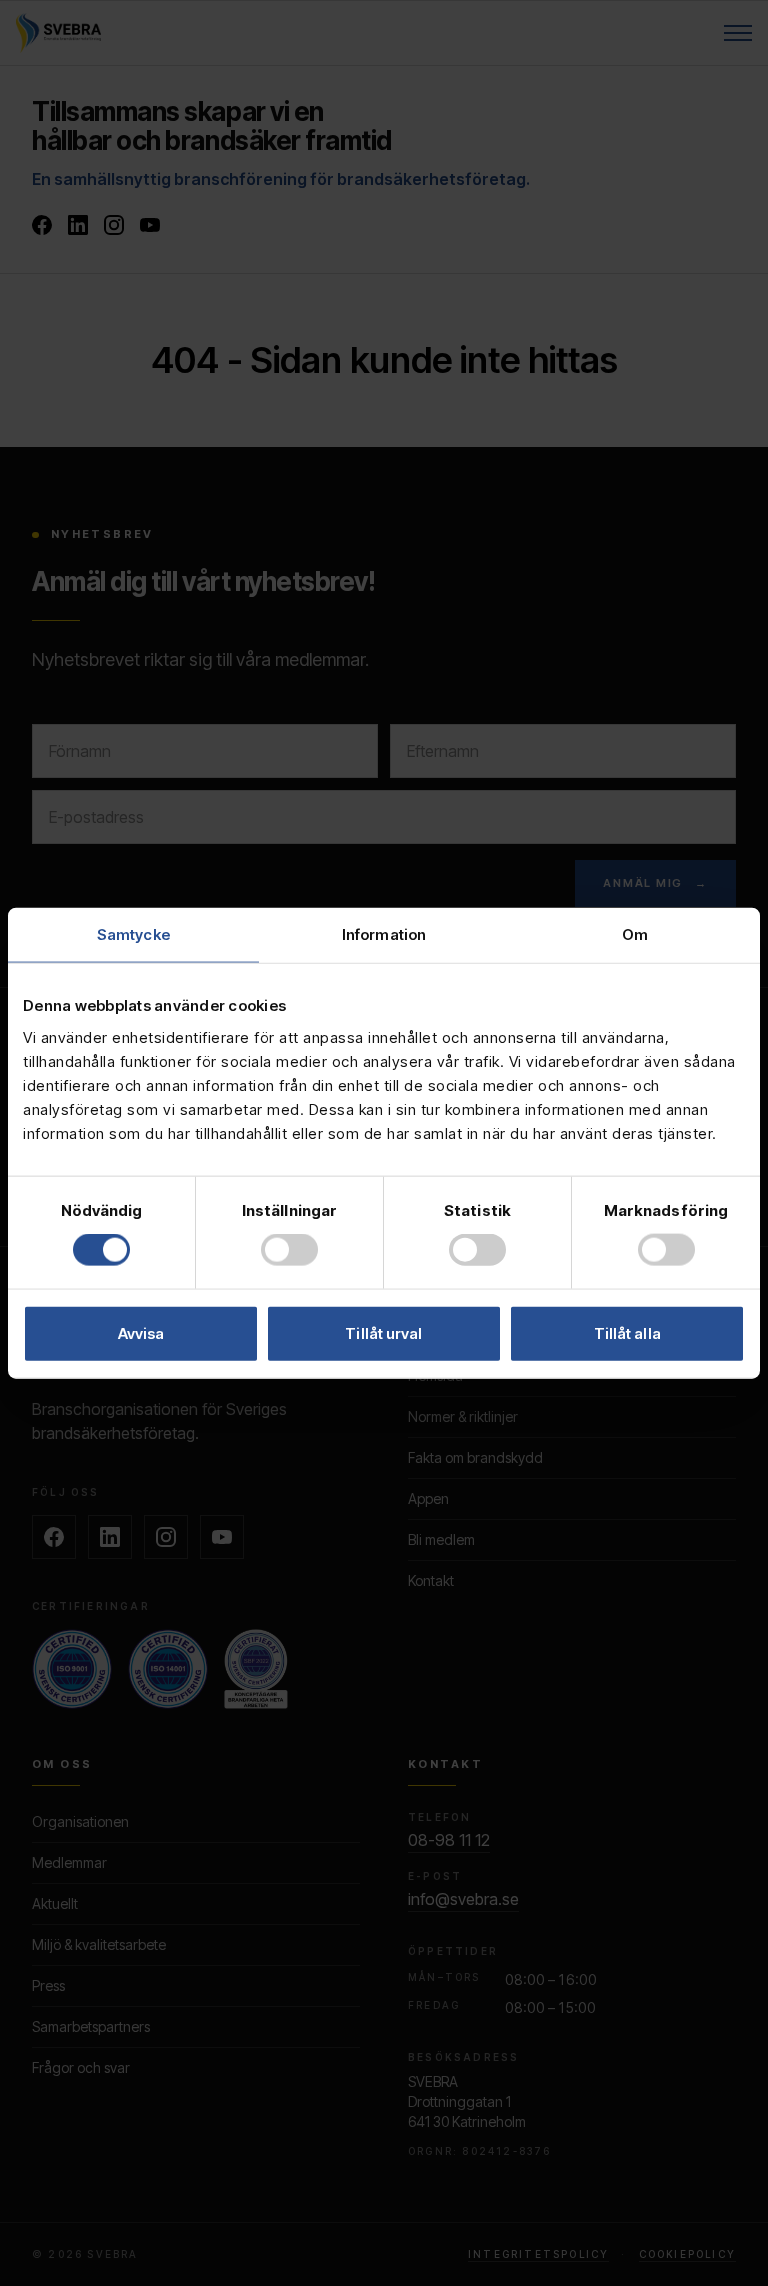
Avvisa (141, 1332)
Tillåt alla (627, 1332)
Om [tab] (635, 934)
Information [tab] (384, 934)
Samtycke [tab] (133, 934)
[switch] (289, 1250)
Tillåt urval (383, 1332)
